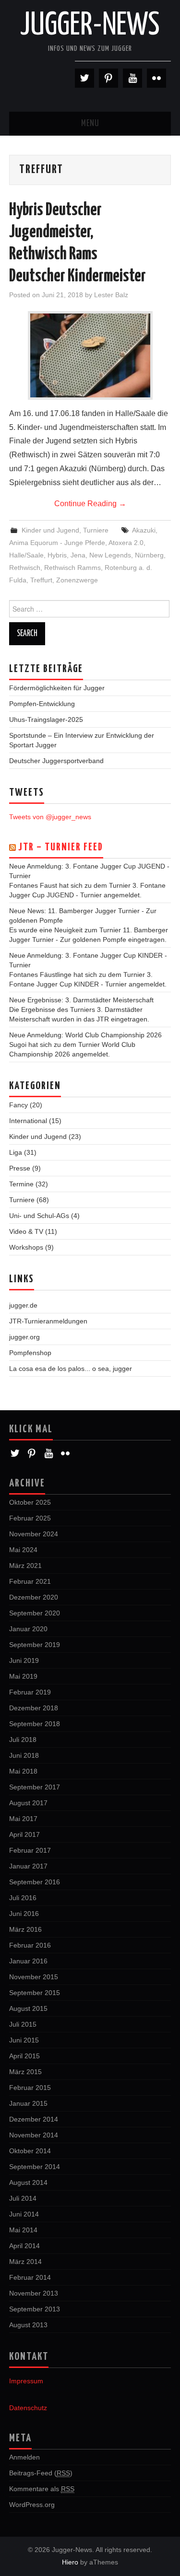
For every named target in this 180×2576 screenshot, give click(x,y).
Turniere (96, 530)
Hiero (70, 2562)
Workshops (26, 1247)
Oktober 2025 (30, 1502)
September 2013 (35, 2309)
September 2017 (35, 1787)
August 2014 (28, 2182)
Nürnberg (149, 555)
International (28, 1121)
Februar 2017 (30, 1850)
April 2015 (24, 2056)
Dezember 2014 (34, 2119)
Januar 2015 (28, 2103)
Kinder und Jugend (50, 530)
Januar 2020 (28, 1629)
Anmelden (24, 2457)
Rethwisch (25, 568)
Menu (90, 124)
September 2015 (35, 1993)
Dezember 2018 (34, 1708)
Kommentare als (42, 2489)
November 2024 (34, 1534)
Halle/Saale (26, 555)
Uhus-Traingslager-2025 (46, 719)
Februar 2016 (30, 1945)
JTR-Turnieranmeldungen (48, 1321)
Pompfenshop (30, 1353)
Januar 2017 (28, 1866)
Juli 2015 (23, 2024)
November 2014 (34, 2135)
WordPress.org (32, 2505)
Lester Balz (111, 295)
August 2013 (28, 2325)
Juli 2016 (23, 1898)
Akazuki (144, 530)
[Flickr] (156, 78)
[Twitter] (84, 78)
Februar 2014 (30, 2277)
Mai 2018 (23, 1771)
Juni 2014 (24, 2214)
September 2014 (35, 2167)
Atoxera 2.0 (126, 543)
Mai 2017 (23, 1819)
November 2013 (34, 2293)
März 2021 (25, 1566)
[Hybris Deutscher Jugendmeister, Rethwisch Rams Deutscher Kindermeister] (90, 355)
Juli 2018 (23, 1740)
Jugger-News (90, 26)
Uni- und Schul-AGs (39, 1216)
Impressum (26, 2381)
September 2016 (35, 1882)
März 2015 (25, 2072)
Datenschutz (28, 2408)
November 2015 (34, 1977)
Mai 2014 (23, 2230)
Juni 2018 (24, 1755)
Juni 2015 (24, 2040)
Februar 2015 (30, 2088)
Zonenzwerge (77, 580)
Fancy (18, 1105)
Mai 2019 (23, 1676)
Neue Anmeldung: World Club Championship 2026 (85, 1035)
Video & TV (26, 1231)
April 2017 (24, 1834)
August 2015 (28, 2008)
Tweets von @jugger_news (50, 817)
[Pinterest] (108, 78)
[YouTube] (132, 78)
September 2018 (35, 1724)
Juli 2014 (23, 2198)
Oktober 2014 (30, 2151)
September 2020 (35, 1613)
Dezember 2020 (34, 1597)
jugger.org (24, 1337)
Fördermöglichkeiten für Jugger (57, 688)
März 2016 (25, 1929)
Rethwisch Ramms (72, 568)
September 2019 (35, 1645)
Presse (20, 1168)
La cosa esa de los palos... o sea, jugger (71, 1369)
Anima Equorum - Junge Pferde (57, 543)
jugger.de (23, 1305)
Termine (21, 1184)
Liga (16, 1152)
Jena (78, 555)
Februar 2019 (30, 1692)
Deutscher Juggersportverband (56, 761)
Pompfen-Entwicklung (42, 704)
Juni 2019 (24, 1660)
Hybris (57, 555)
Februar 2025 (30, 1518)
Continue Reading (90, 504)
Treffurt (41, 580)
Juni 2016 (24, 1914)
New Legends (110, 555)
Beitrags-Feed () (41, 2473)
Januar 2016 (28, 1961)
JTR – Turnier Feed (61, 847)
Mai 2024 (23, 1550)
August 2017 (28, 1803)
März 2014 (25, 2262)
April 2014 (24, 2246)
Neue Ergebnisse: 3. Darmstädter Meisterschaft (81, 1000)
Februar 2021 (30, 1581)
